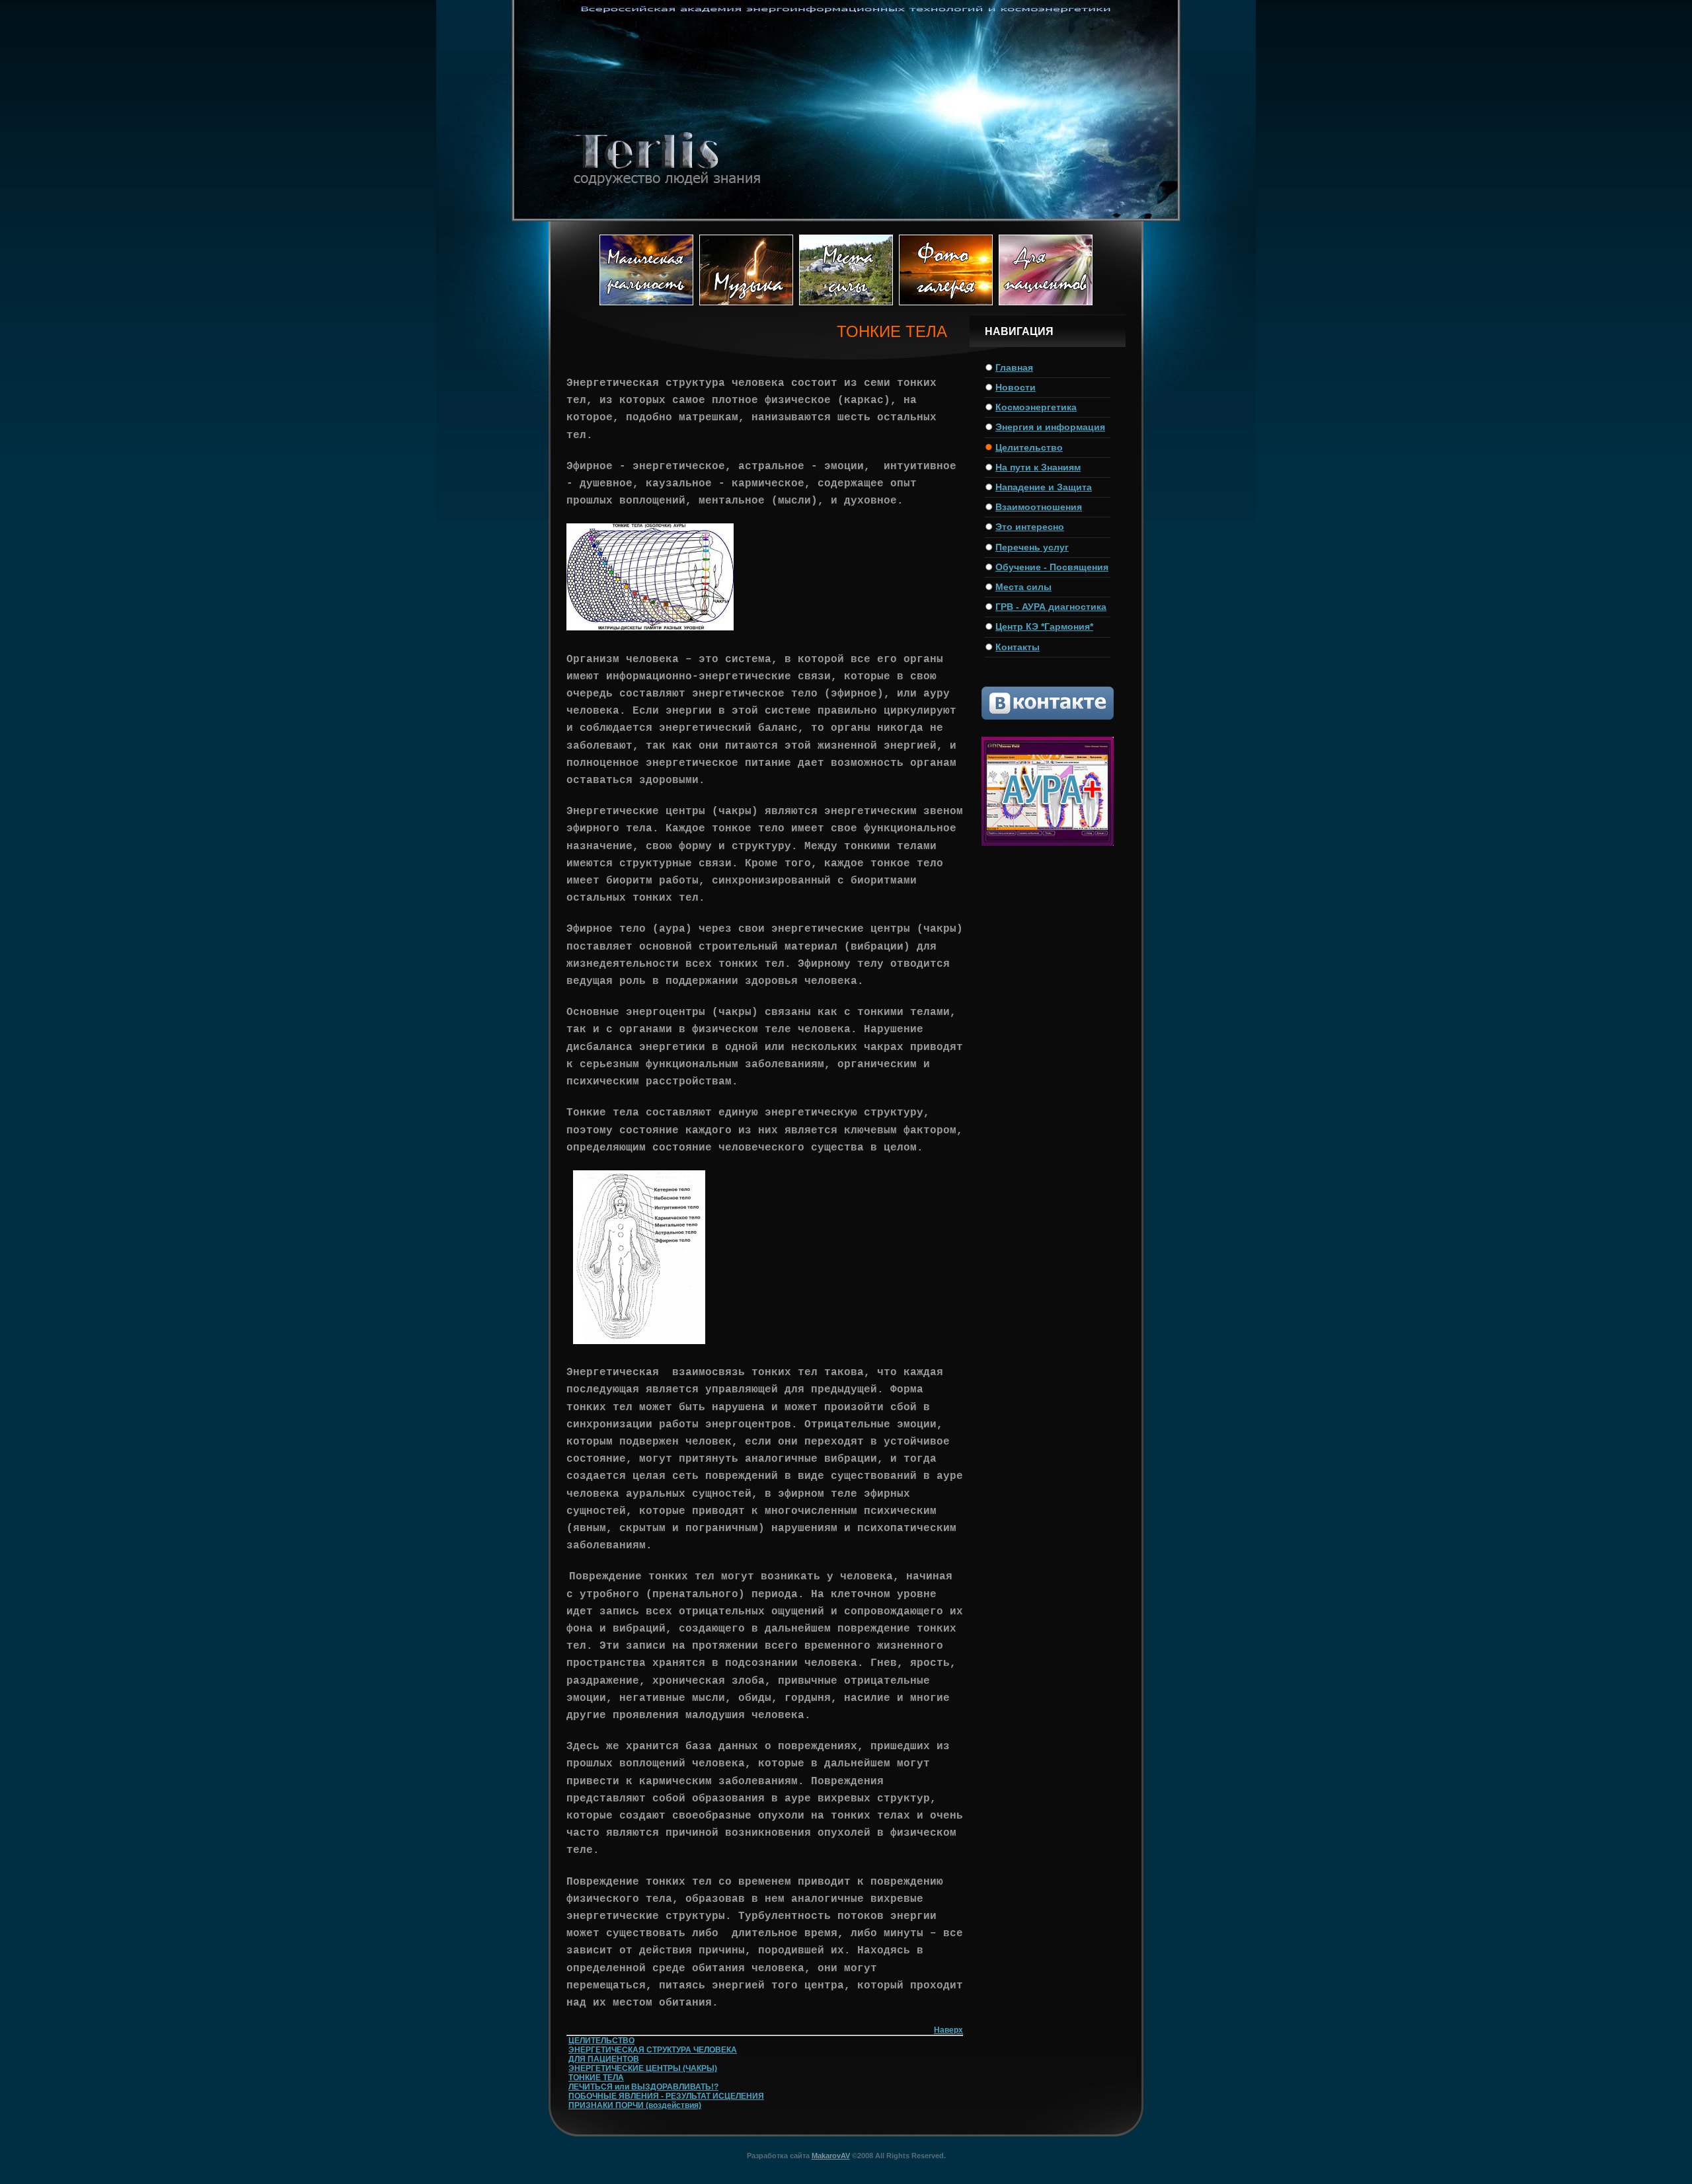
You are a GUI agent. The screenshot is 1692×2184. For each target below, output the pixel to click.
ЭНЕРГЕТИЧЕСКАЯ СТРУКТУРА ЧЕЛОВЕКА (653, 2050)
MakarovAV (831, 2156)
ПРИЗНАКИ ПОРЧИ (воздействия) (635, 2105)
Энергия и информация (1050, 427)
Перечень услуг (1032, 547)
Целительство (1029, 447)
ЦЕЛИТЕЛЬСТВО (601, 2041)
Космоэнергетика (1036, 407)
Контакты (1018, 647)
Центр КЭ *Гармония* (1044, 626)
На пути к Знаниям (1038, 467)
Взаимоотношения (1039, 507)
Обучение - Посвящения (1052, 567)
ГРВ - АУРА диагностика (1051, 607)
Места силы (1023, 587)
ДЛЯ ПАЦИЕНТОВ (604, 2059)
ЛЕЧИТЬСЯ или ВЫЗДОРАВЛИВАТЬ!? (643, 2087)
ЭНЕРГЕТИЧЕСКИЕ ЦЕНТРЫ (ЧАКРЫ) (643, 2068)
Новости (1016, 387)
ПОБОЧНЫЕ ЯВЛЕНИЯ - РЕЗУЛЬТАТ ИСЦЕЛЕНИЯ (666, 2096)
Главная (1014, 367)
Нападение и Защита (1044, 487)
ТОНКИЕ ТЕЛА (596, 2078)
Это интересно (1030, 527)
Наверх (948, 2030)
